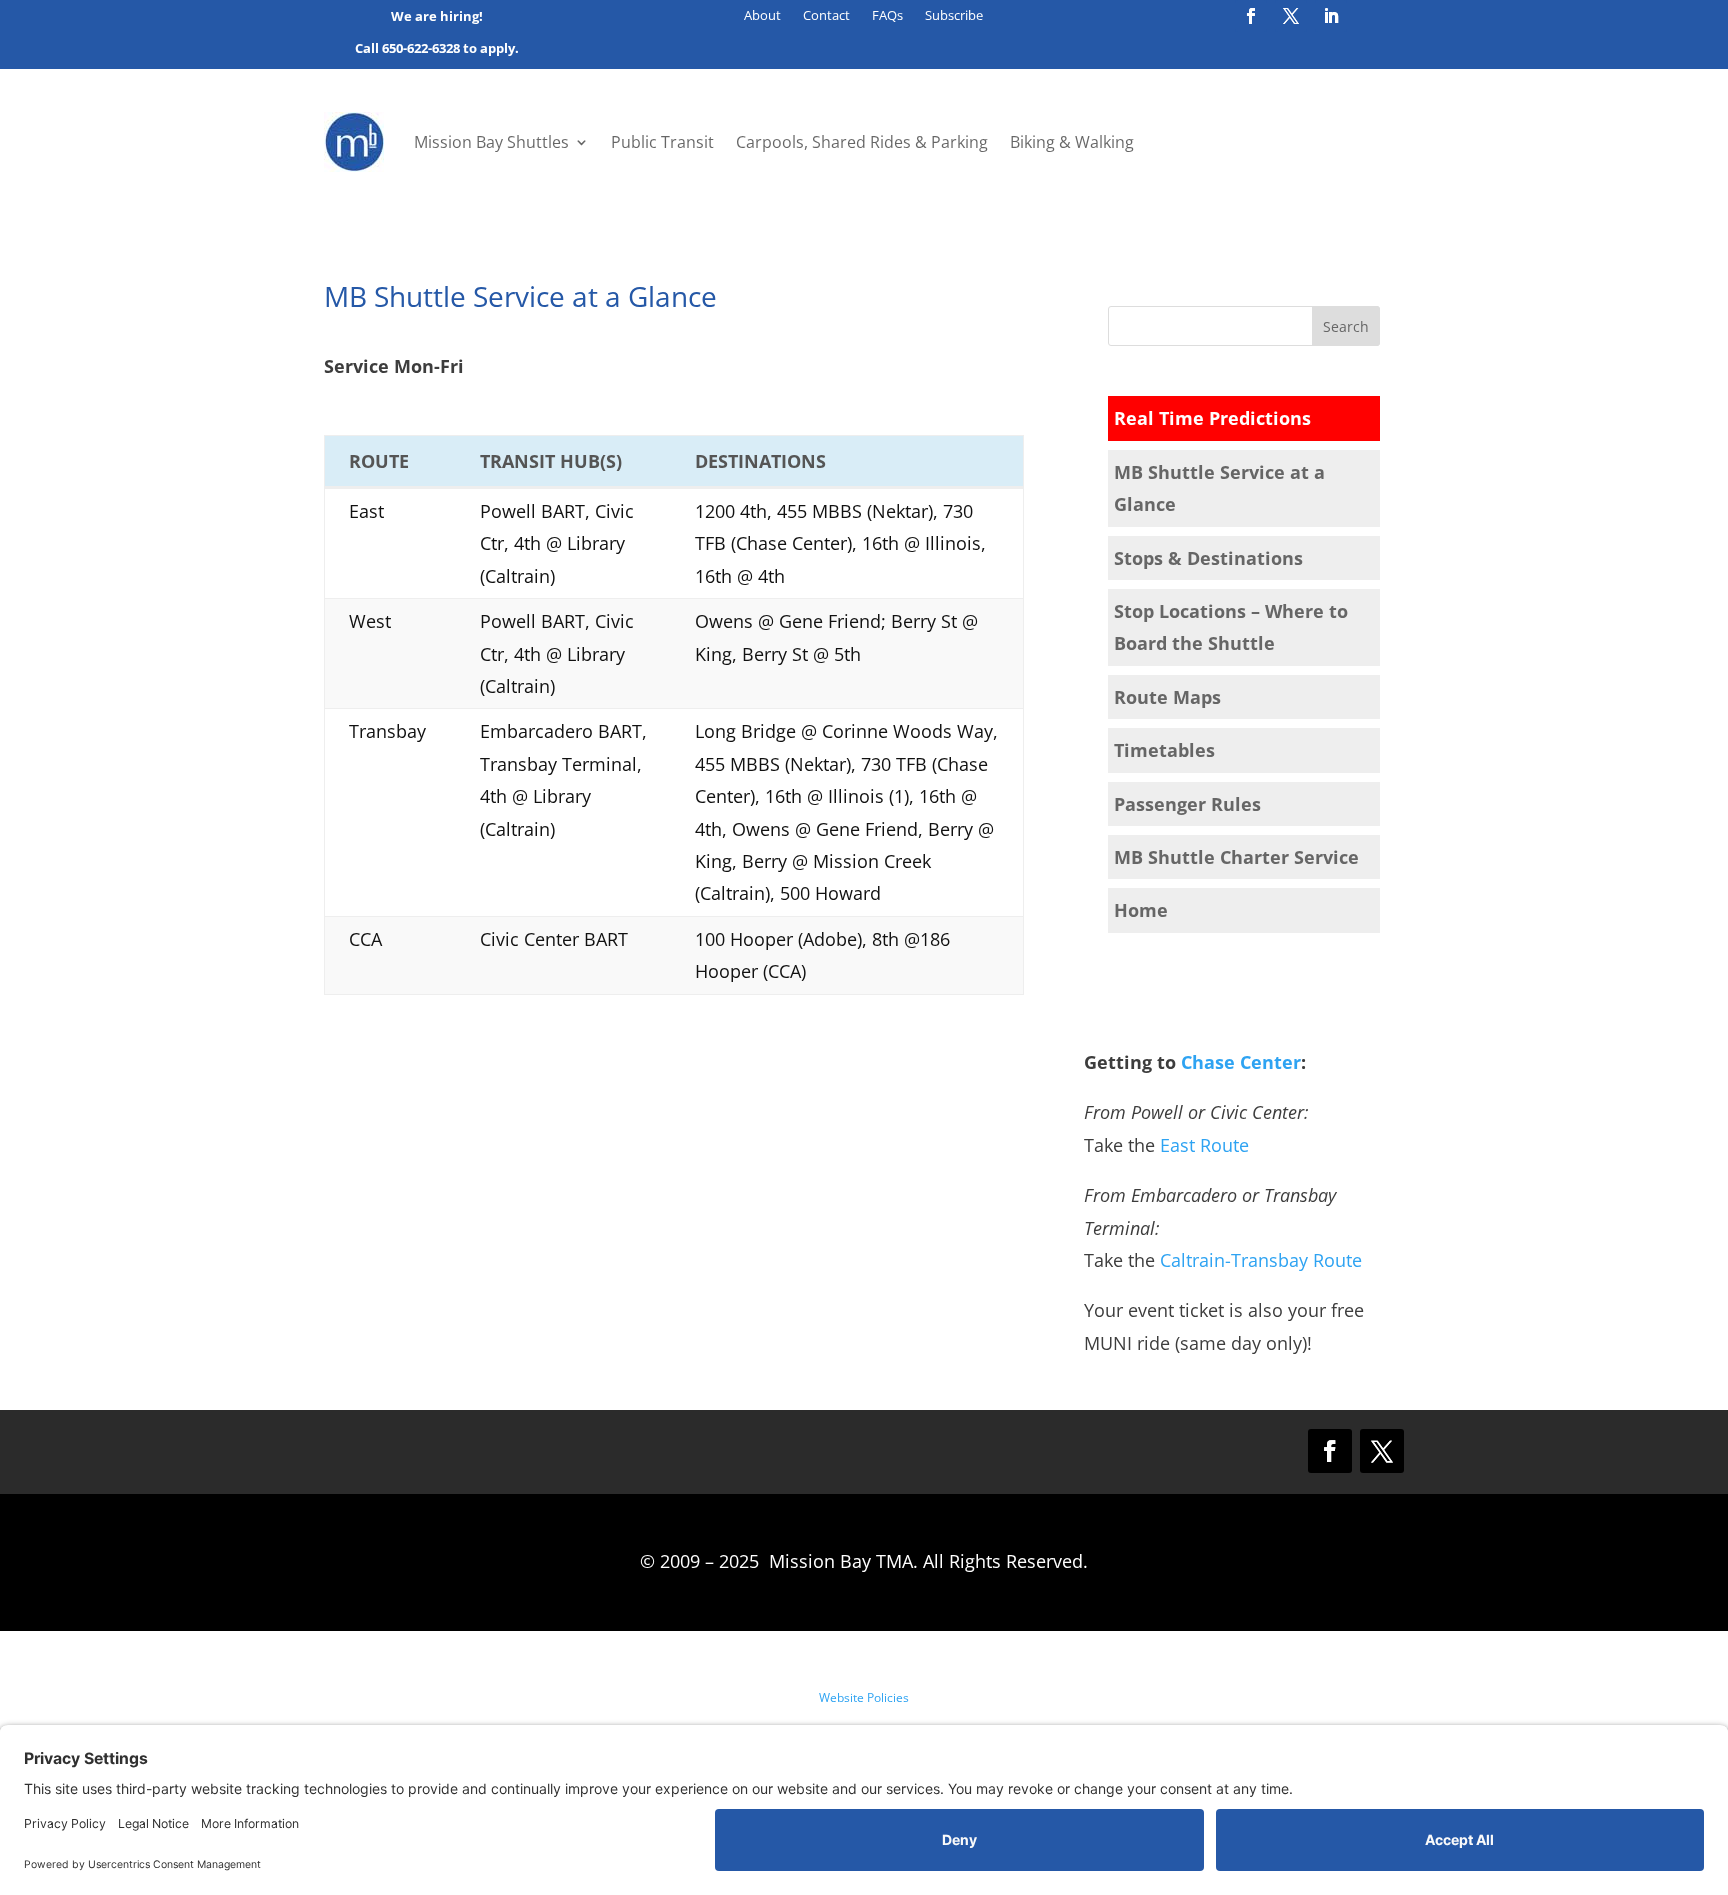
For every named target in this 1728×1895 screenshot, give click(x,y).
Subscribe (954, 16)
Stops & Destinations (1208, 558)
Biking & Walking (1072, 142)
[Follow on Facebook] (1251, 16)
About (762, 16)
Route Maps (1167, 697)
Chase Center (1241, 1062)
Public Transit (662, 142)
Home (1141, 910)
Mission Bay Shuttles (491, 142)
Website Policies (864, 1697)
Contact (826, 16)
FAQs (887, 16)
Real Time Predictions (1212, 418)
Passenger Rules (1187, 804)
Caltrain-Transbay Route (1261, 1260)
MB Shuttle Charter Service (1236, 857)
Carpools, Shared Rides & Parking (862, 142)
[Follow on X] (1291, 16)
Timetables (1164, 750)
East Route (1204, 1145)
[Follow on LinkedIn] (1331, 16)
